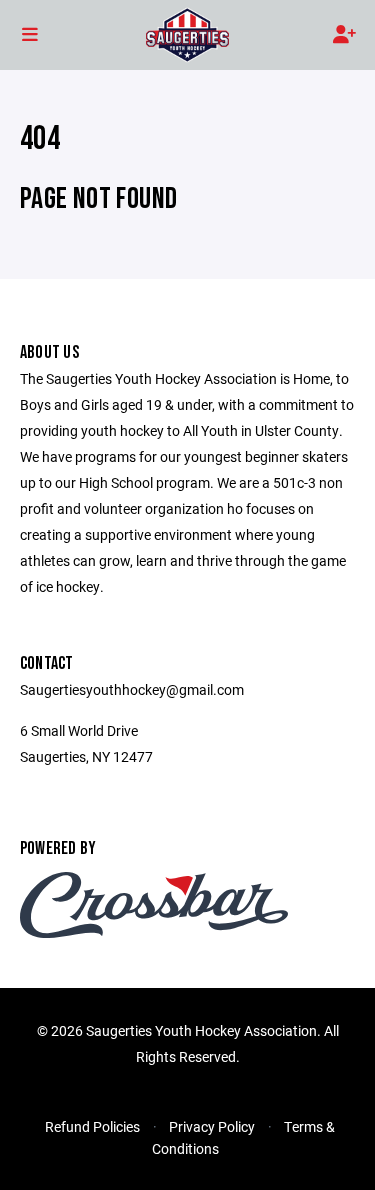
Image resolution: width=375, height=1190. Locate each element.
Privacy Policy (212, 1126)
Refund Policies (92, 1126)
